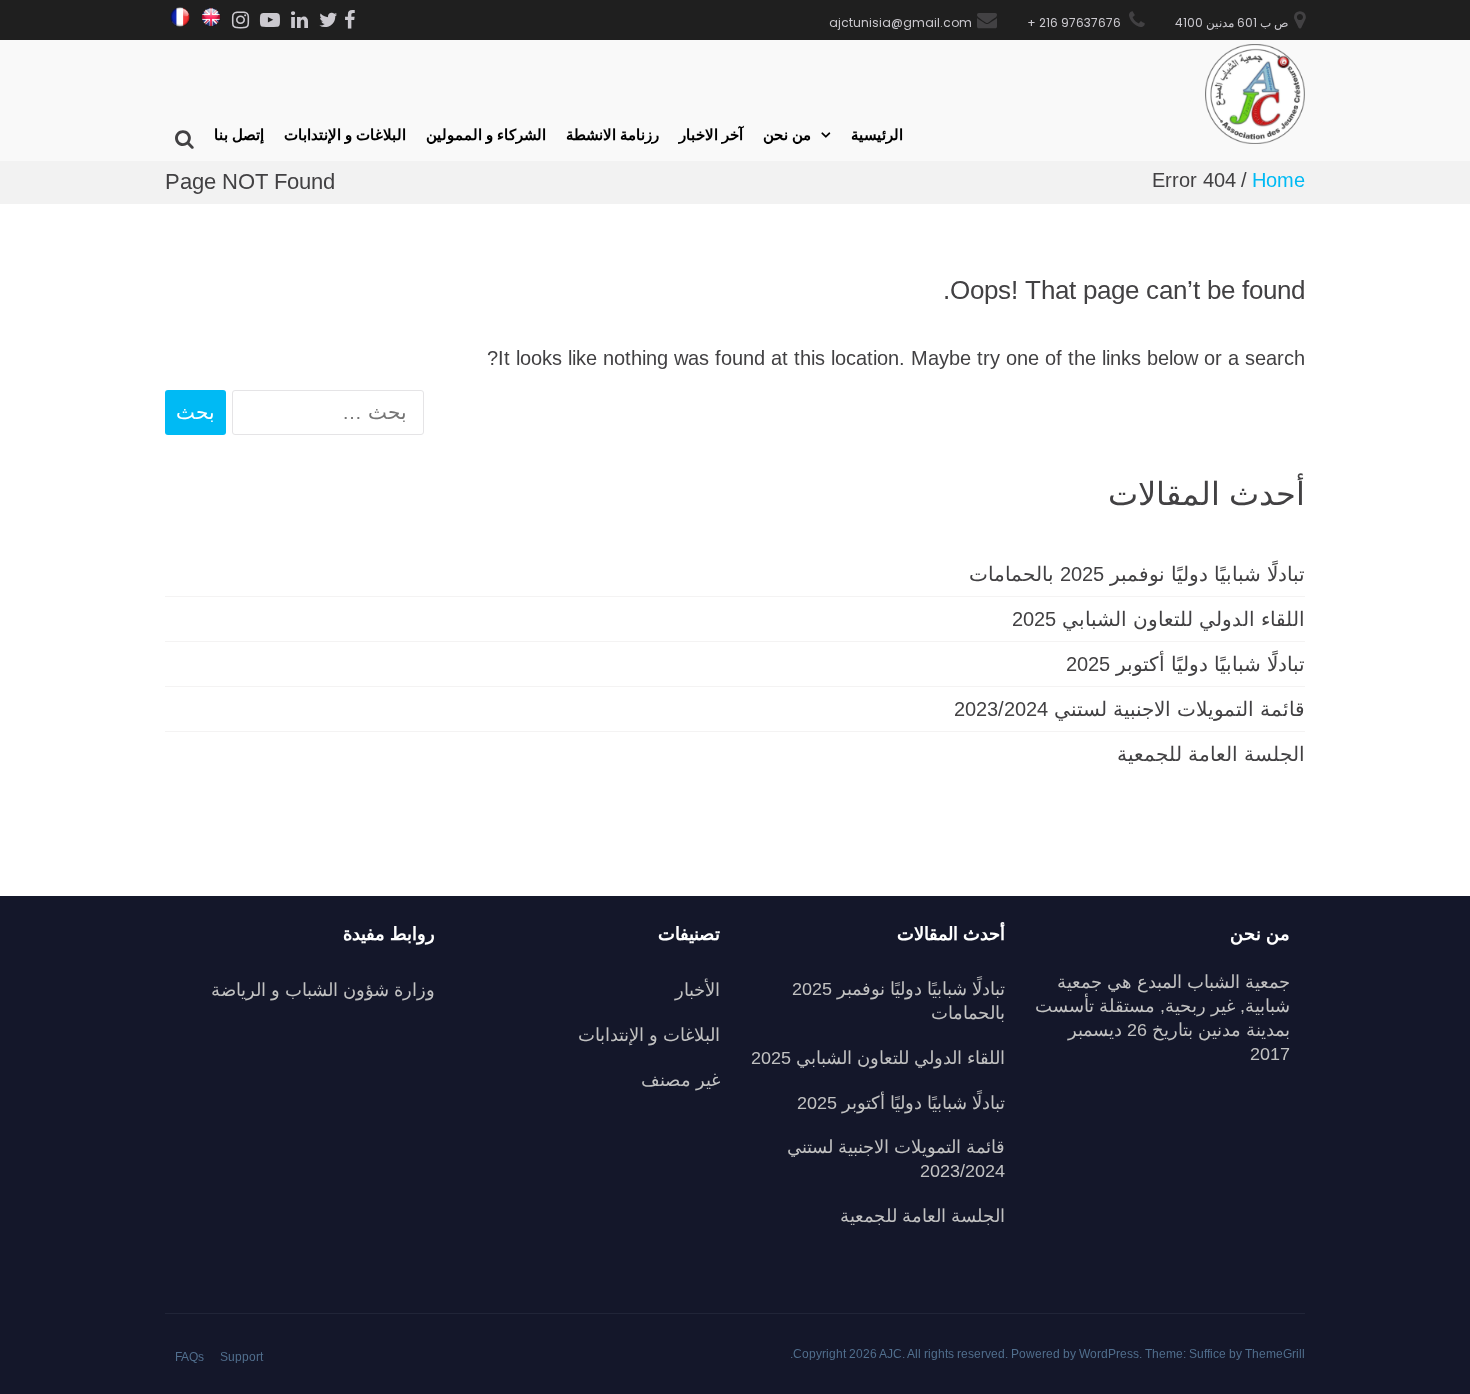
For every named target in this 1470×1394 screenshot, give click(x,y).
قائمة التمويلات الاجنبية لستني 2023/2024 (1129, 709)
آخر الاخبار (711, 134)
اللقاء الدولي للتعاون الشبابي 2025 (1158, 619)
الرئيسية (877, 134)
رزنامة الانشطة (612, 134)
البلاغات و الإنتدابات (345, 134)
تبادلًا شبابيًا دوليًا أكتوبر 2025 (1185, 664)
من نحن (787, 134)
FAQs (189, 1357)
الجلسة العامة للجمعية (1211, 754)
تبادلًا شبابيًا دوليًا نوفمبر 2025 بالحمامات (1137, 574)
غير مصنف (680, 1080)
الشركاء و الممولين (486, 134)
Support (241, 1357)
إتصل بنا (239, 134)
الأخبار (697, 990)
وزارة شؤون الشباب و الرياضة (323, 990)
